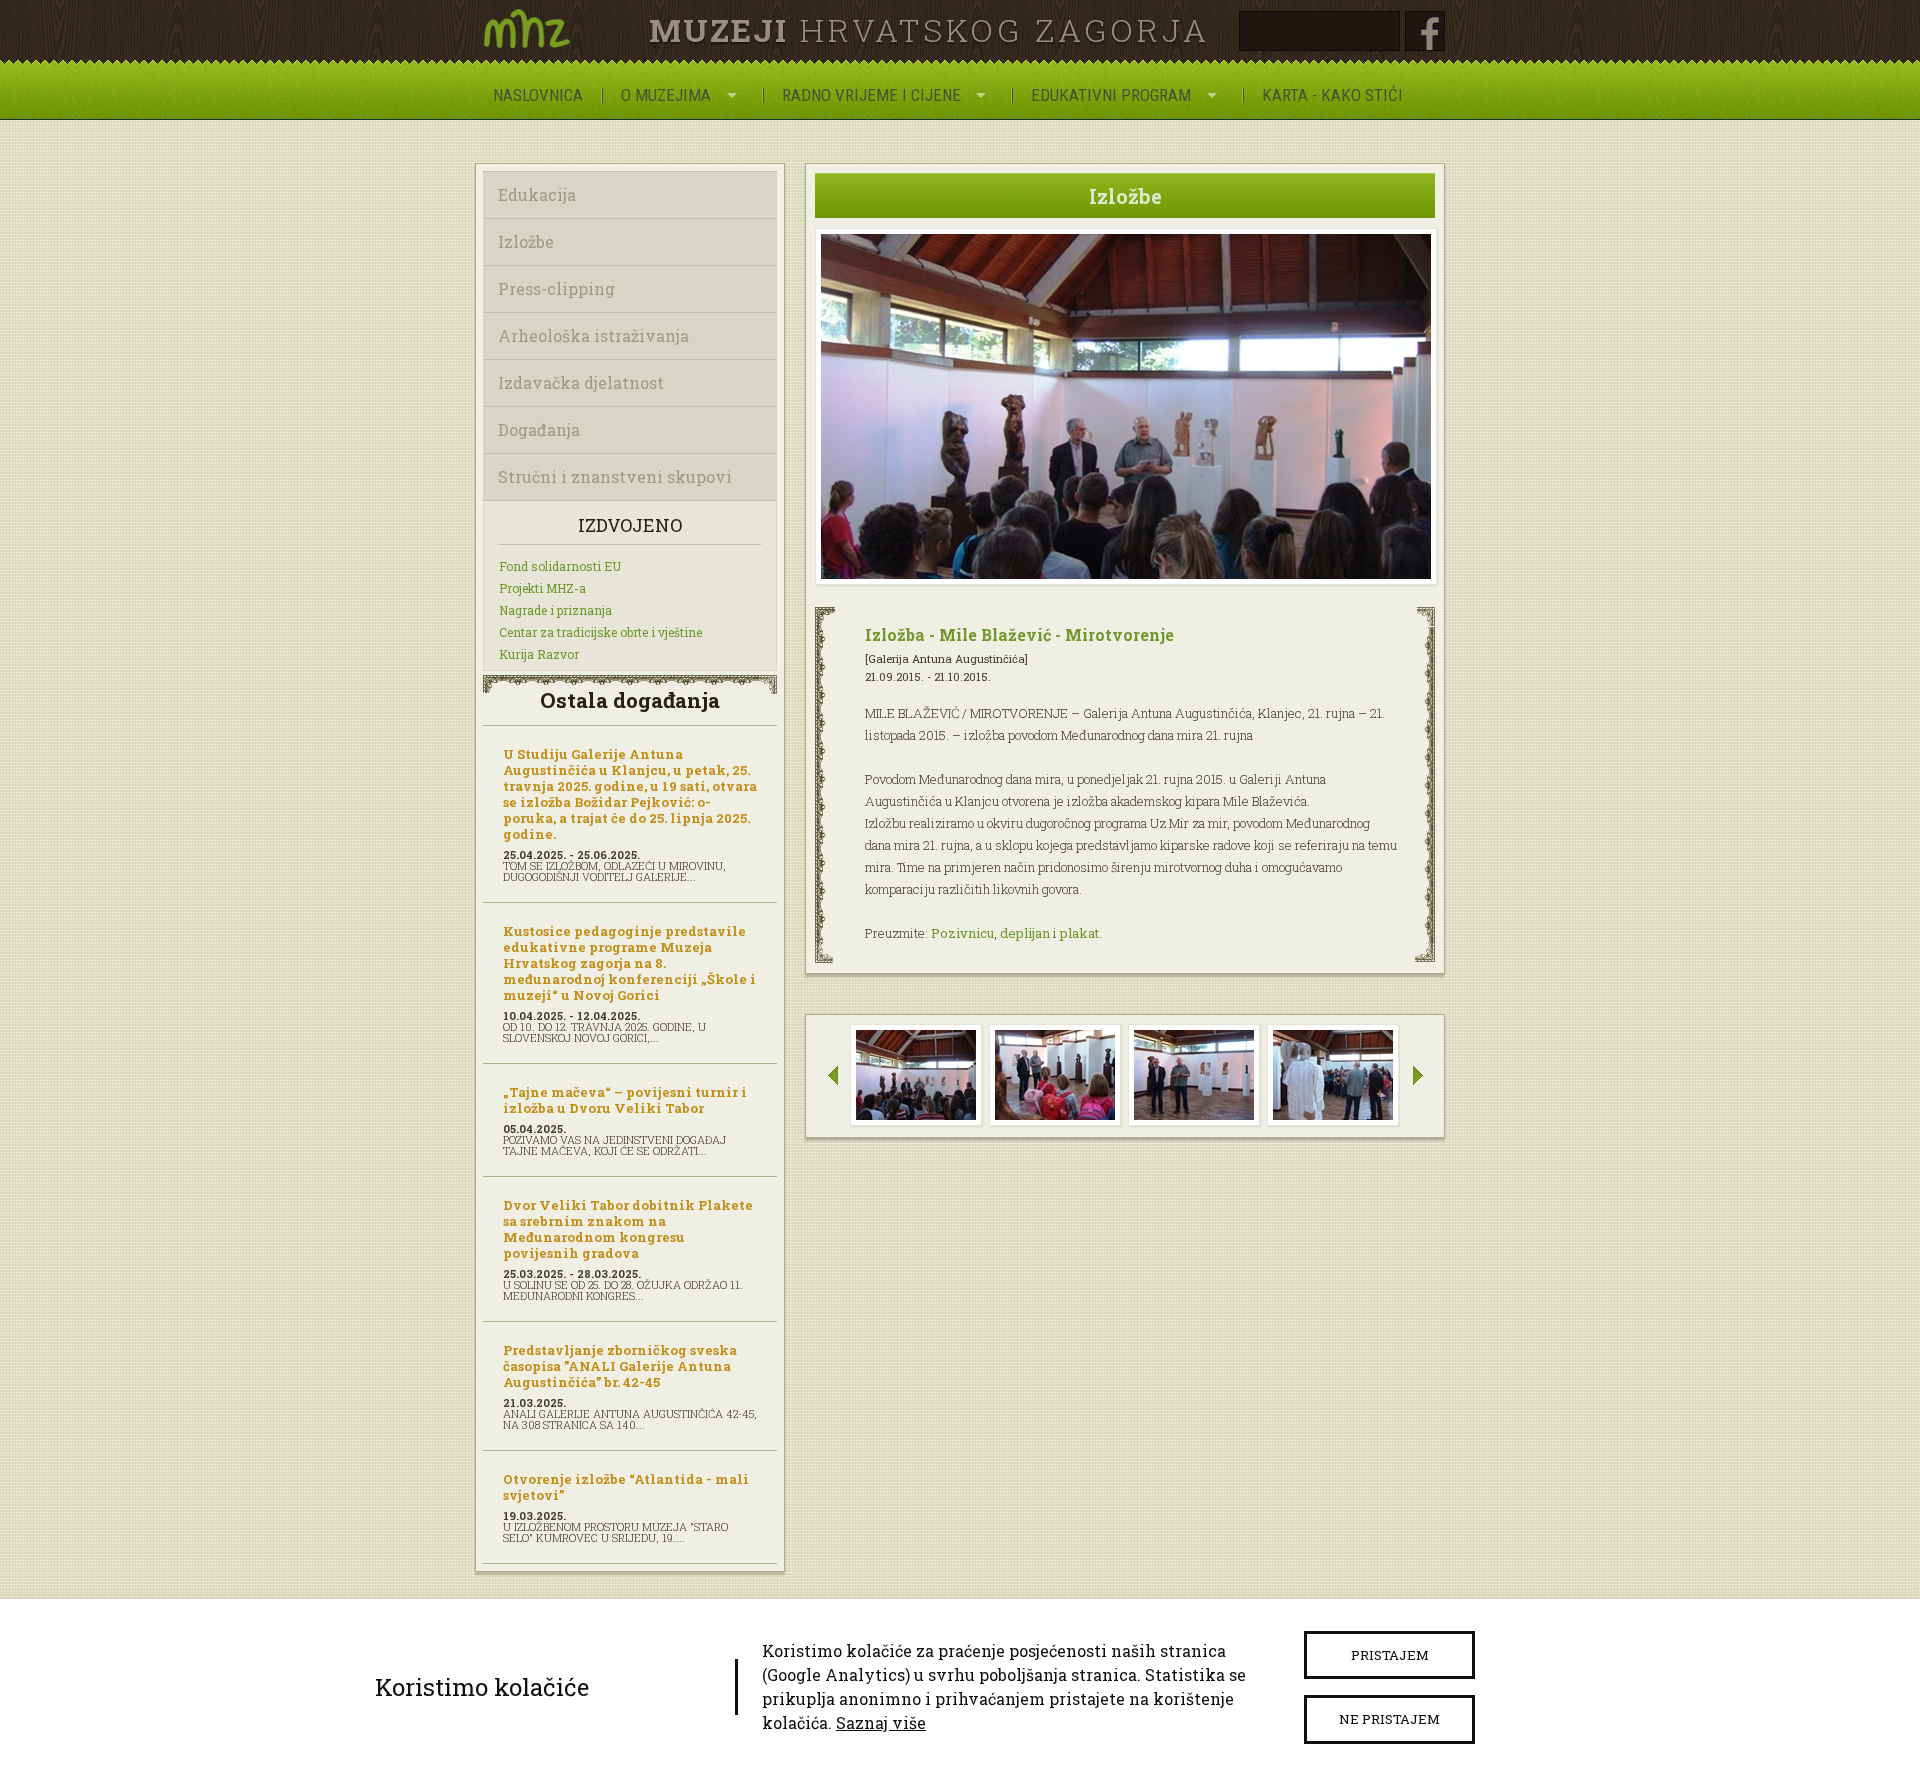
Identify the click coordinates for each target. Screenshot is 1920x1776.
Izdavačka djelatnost (581, 382)
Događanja (539, 429)
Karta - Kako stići (1332, 95)
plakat (1079, 933)
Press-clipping (556, 288)
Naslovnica (538, 95)
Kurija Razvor (539, 654)
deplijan (1025, 933)
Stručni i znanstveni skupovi (615, 476)
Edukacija (537, 194)
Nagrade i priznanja (555, 610)
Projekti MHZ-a (542, 588)
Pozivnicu (962, 933)
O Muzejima (666, 95)
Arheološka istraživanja (593, 335)
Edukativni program (1111, 95)
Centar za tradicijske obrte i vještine (600, 632)
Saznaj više (881, 1722)
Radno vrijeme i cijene (871, 95)
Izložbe (526, 241)
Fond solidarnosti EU (560, 566)
